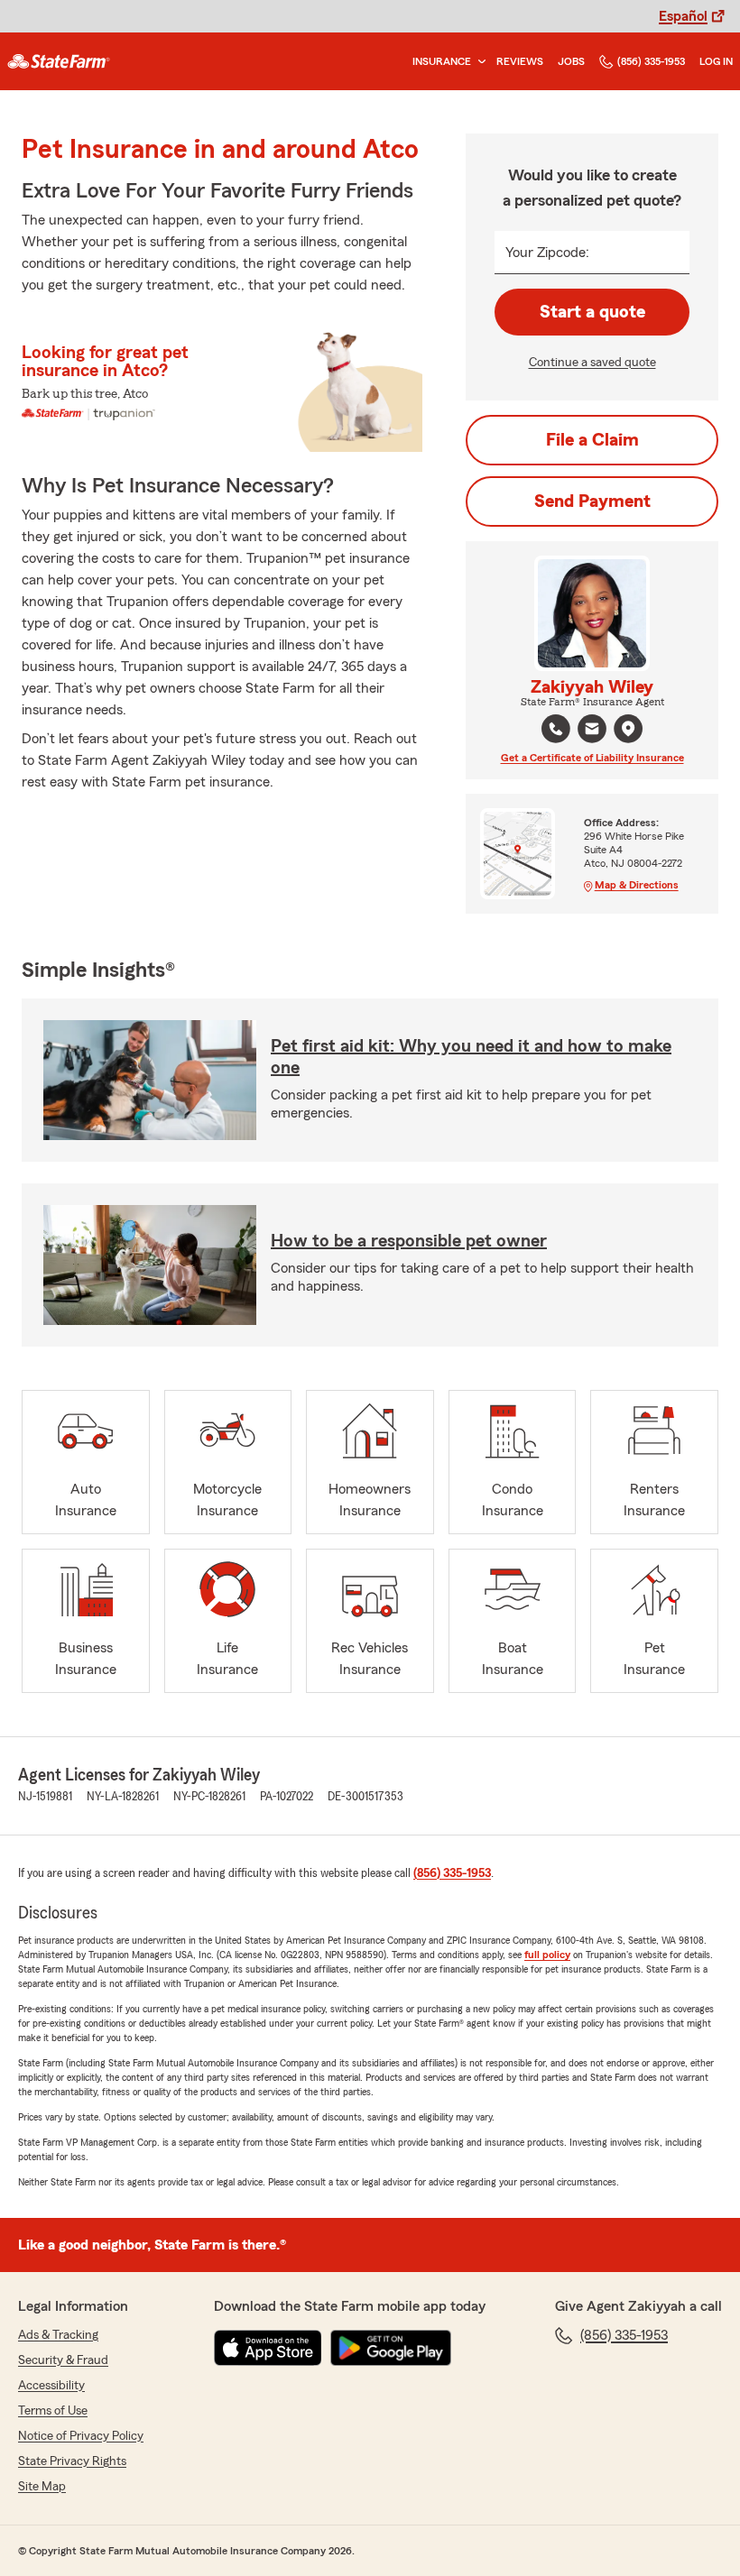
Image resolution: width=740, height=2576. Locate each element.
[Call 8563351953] (556, 729)
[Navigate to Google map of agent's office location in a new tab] (628, 729)
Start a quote (592, 312)
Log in (716, 61)
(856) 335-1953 (651, 61)
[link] (59, 61)
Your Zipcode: (547, 253)
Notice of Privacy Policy (81, 2436)
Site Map (42, 2487)
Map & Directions (637, 885)
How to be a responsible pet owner (409, 1241)
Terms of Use (53, 2411)
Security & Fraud (63, 2360)
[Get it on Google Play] (391, 2348)
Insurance (442, 61)
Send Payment (592, 501)
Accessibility (51, 2386)
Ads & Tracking (58, 2335)
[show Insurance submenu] (478, 62)
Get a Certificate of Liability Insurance (592, 758)
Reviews (520, 61)
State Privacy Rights (72, 2461)
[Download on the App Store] (268, 2348)
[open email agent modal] (592, 731)
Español (683, 16)
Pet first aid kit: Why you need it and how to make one (471, 1057)
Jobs (571, 61)
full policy (547, 1955)
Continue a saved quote (592, 363)
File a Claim (592, 440)
